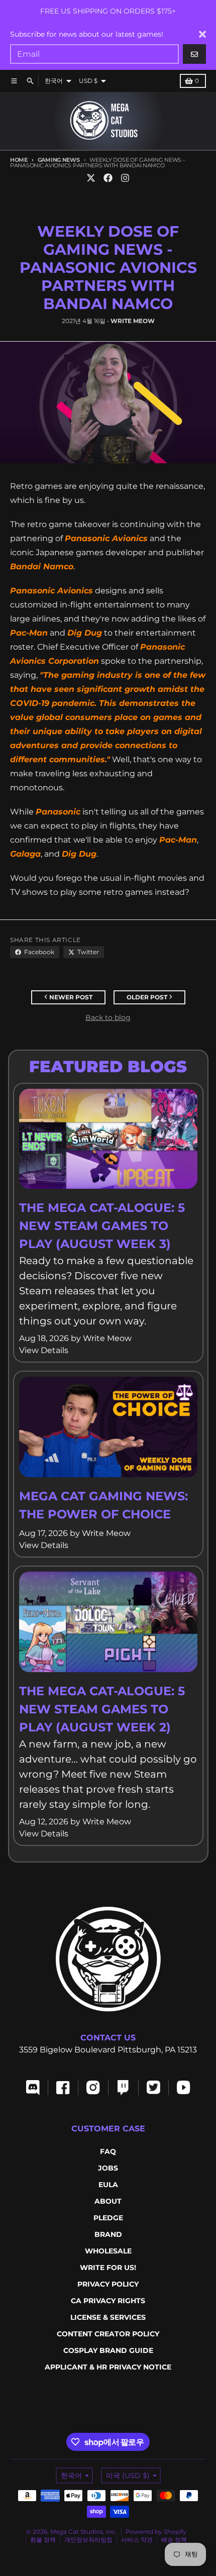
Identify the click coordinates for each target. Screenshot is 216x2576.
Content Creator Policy (108, 2334)
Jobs (108, 2168)
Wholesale (108, 2251)
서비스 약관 (137, 2540)
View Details (44, 1350)
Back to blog (108, 1017)
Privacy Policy (108, 2284)
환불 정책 (43, 2540)
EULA (108, 2185)
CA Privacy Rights (108, 2301)
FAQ (108, 2151)
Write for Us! (108, 2268)
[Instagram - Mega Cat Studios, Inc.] (125, 178)
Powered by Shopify (156, 2532)
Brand (108, 2234)
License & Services (108, 2317)
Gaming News (59, 160)
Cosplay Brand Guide (108, 2350)
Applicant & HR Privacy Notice (108, 2367)
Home (19, 160)
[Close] (202, 34)
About (108, 2201)
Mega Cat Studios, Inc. (84, 2532)
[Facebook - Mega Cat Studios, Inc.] (108, 178)
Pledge (108, 2218)
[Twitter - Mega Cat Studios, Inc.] (91, 178)
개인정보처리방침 (88, 2540)
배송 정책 (174, 2540)
